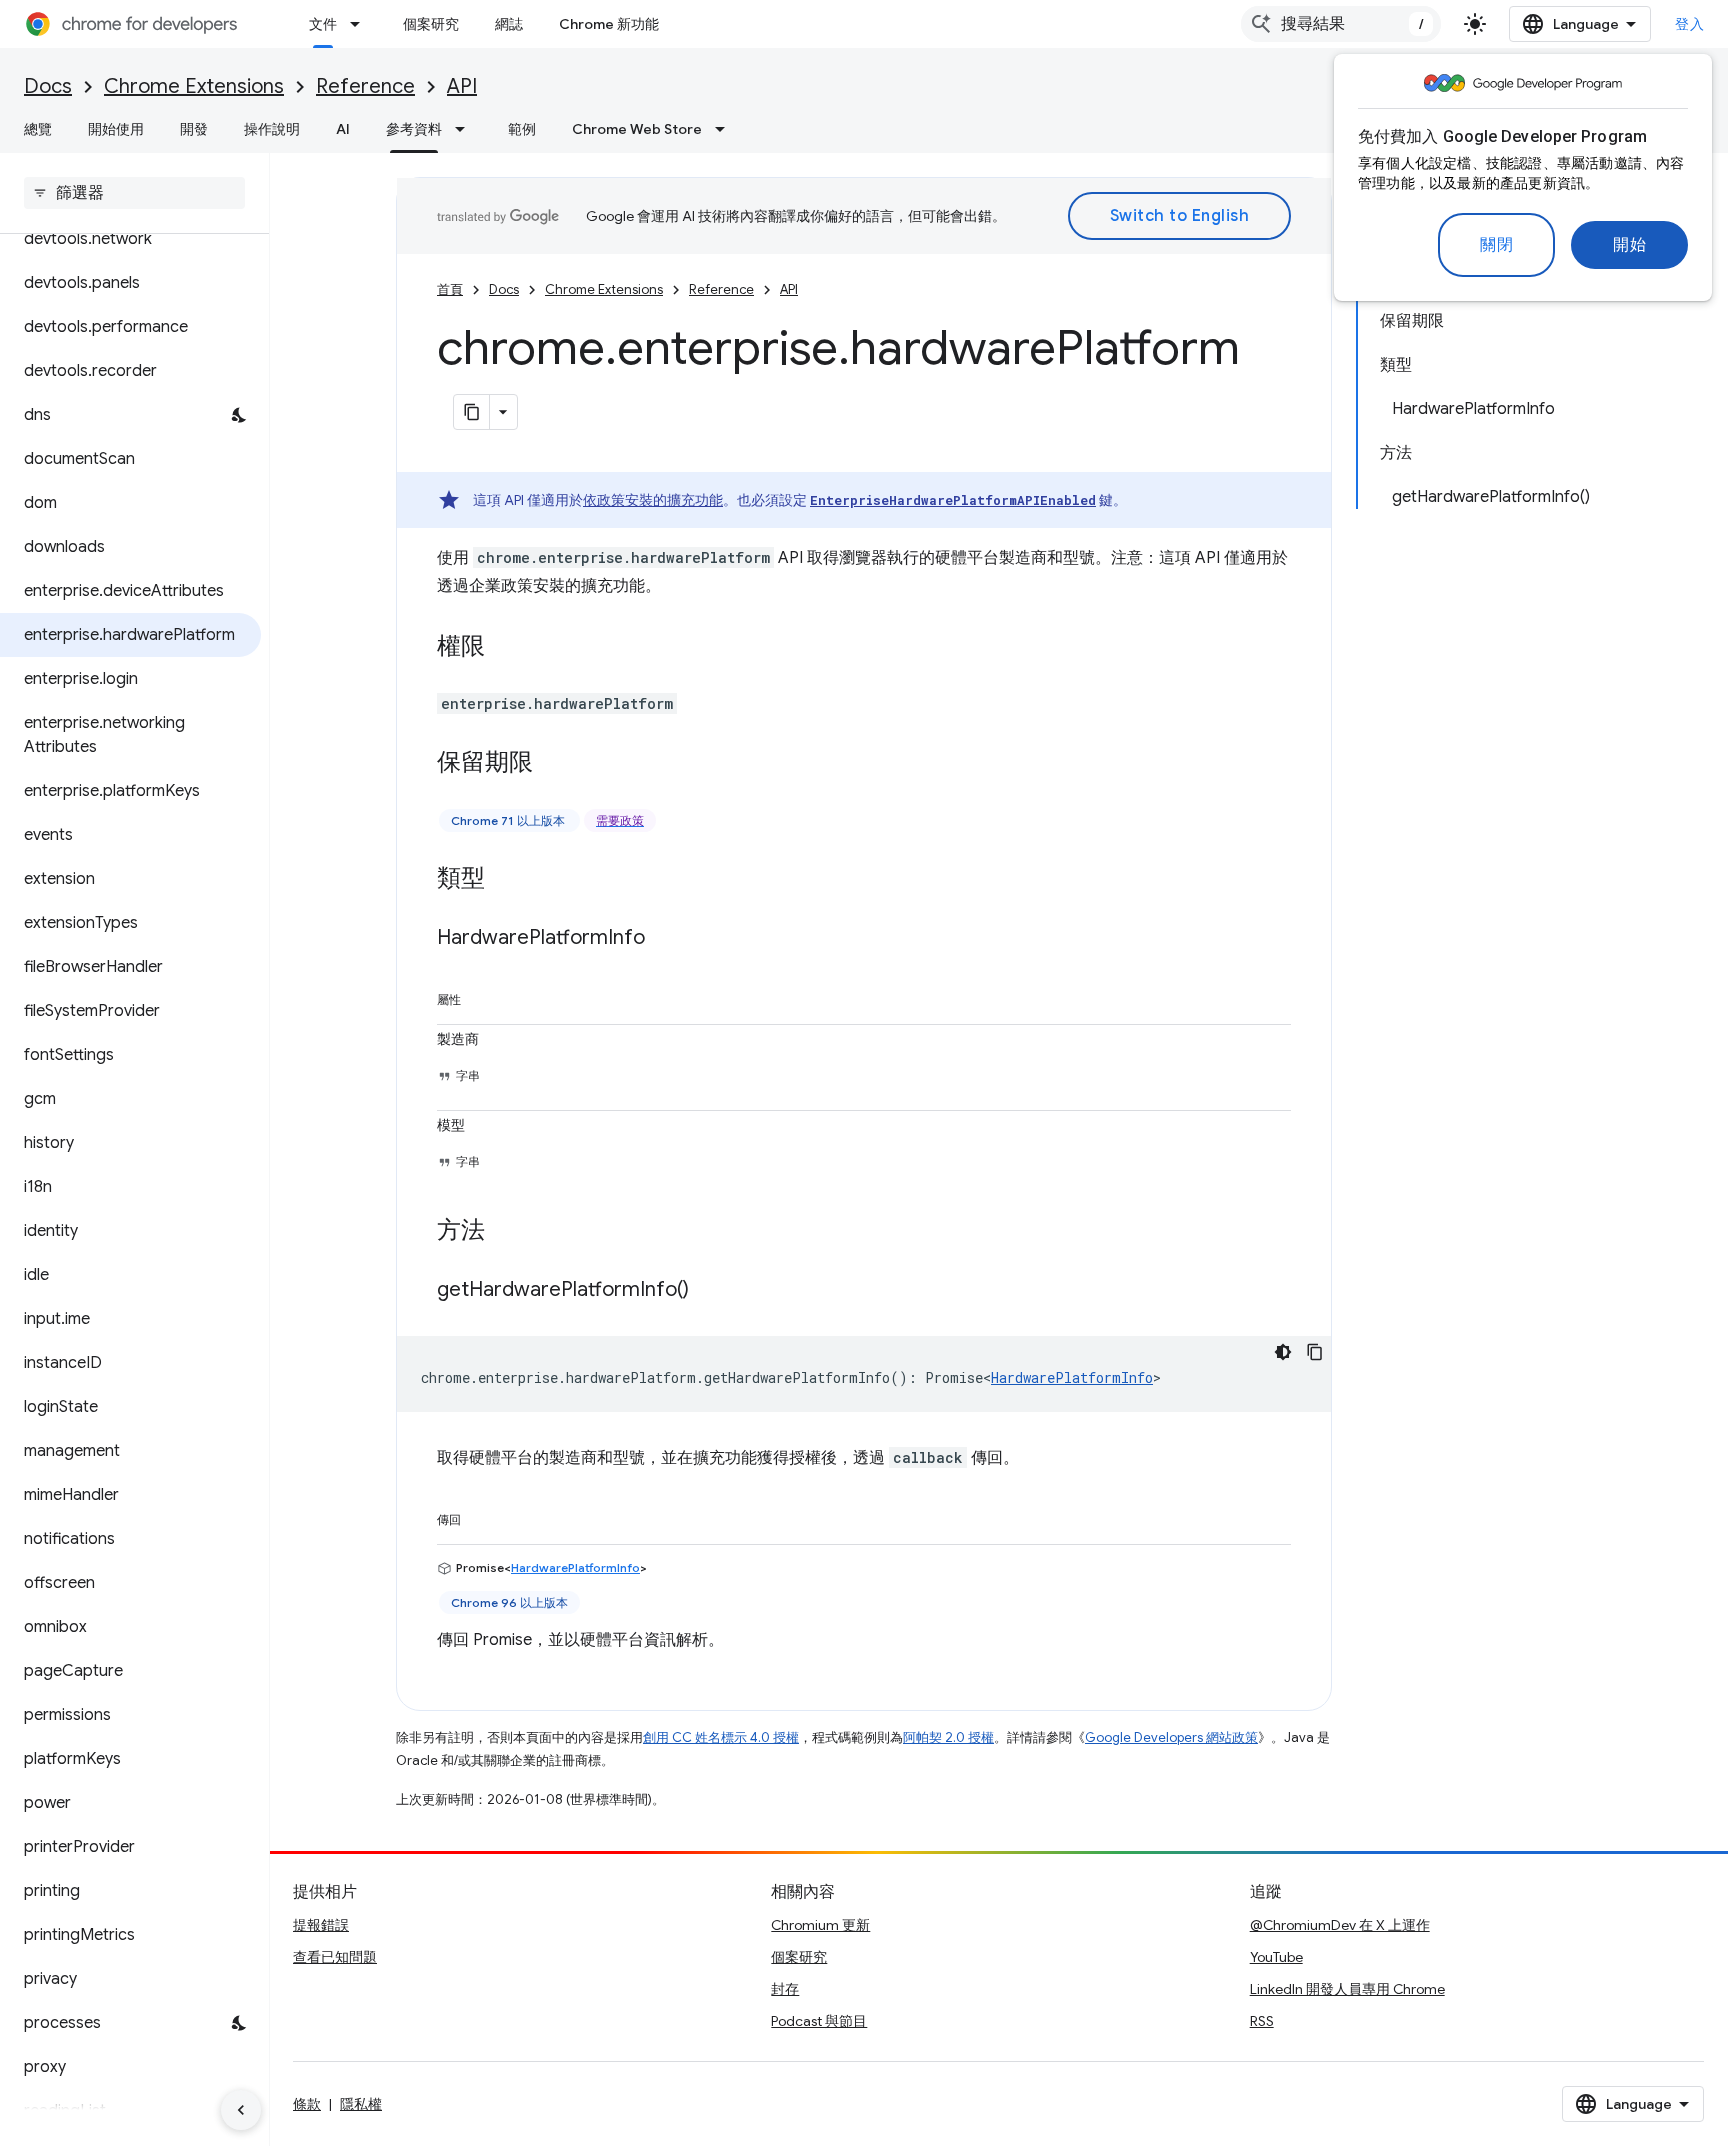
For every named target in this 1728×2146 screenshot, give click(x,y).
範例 (522, 129)
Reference (365, 86)
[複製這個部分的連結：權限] (505, 648)
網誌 (509, 24)
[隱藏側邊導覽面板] (241, 2110)
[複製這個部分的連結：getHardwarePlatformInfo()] (709, 1291)
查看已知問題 (335, 1957)
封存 (785, 1989)
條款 (307, 2104)
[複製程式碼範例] (1315, 1352)
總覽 (38, 129)
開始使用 (116, 129)
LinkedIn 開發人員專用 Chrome (1347, 1989)
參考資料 (414, 129)
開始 (1629, 245)
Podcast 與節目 (819, 2021)
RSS (1262, 2021)
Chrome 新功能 (609, 24)
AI (343, 129)
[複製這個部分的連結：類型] (505, 880)
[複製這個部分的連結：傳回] (481, 1516)
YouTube (1276, 1957)
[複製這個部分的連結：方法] (505, 1232)
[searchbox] (134, 193)
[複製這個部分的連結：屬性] (481, 996)
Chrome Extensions (194, 86)
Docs (48, 86)
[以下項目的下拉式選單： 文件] (361, 24)
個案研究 (431, 24)
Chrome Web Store (637, 129)
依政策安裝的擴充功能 (653, 500)
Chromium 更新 (820, 1925)
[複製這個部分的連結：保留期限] (553, 764)
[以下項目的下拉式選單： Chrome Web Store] (726, 129)
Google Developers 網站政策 (1171, 1737)
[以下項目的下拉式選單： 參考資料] (466, 129)
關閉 (1496, 245)
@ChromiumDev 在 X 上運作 (1340, 1925)
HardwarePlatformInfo (1072, 1377)
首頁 (450, 289)
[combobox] (1341, 24)
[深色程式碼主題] (1283, 1352)
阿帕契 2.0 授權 (948, 1737)
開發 (194, 129)
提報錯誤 (321, 1925)
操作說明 (272, 129)
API (462, 86)
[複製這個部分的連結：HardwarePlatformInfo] (665, 939)
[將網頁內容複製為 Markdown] (472, 412)
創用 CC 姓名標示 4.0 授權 (721, 1737)
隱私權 (361, 2104)
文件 (323, 24)
